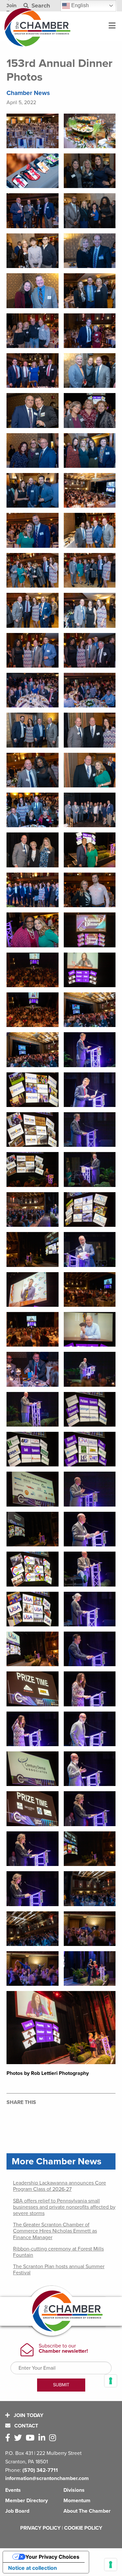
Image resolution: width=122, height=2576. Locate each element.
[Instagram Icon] (54, 2438)
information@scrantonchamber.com (47, 2478)
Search (40, 6)
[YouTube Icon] (31, 2438)
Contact (26, 2426)
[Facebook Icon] (9, 2438)
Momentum (77, 2501)
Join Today (28, 2415)
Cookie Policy (83, 2528)
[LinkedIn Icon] (43, 2438)
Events (13, 2490)
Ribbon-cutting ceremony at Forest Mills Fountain (58, 2252)
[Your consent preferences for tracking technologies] (111, 2565)
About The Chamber (87, 2511)
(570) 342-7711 (40, 2470)
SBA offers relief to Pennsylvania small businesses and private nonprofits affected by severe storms (64, 2207)
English (79, 5)
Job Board (17, 2511)
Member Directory (27, 2501)
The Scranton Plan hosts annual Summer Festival (59, 2270)
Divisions (74, 2490)
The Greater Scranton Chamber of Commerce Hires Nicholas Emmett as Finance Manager (55, 2231)
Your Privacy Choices (52, 2557)
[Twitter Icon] (19, 2438)
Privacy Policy (40, 2528)
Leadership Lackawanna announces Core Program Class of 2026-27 (60, 2186)
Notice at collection (33, 2568)
